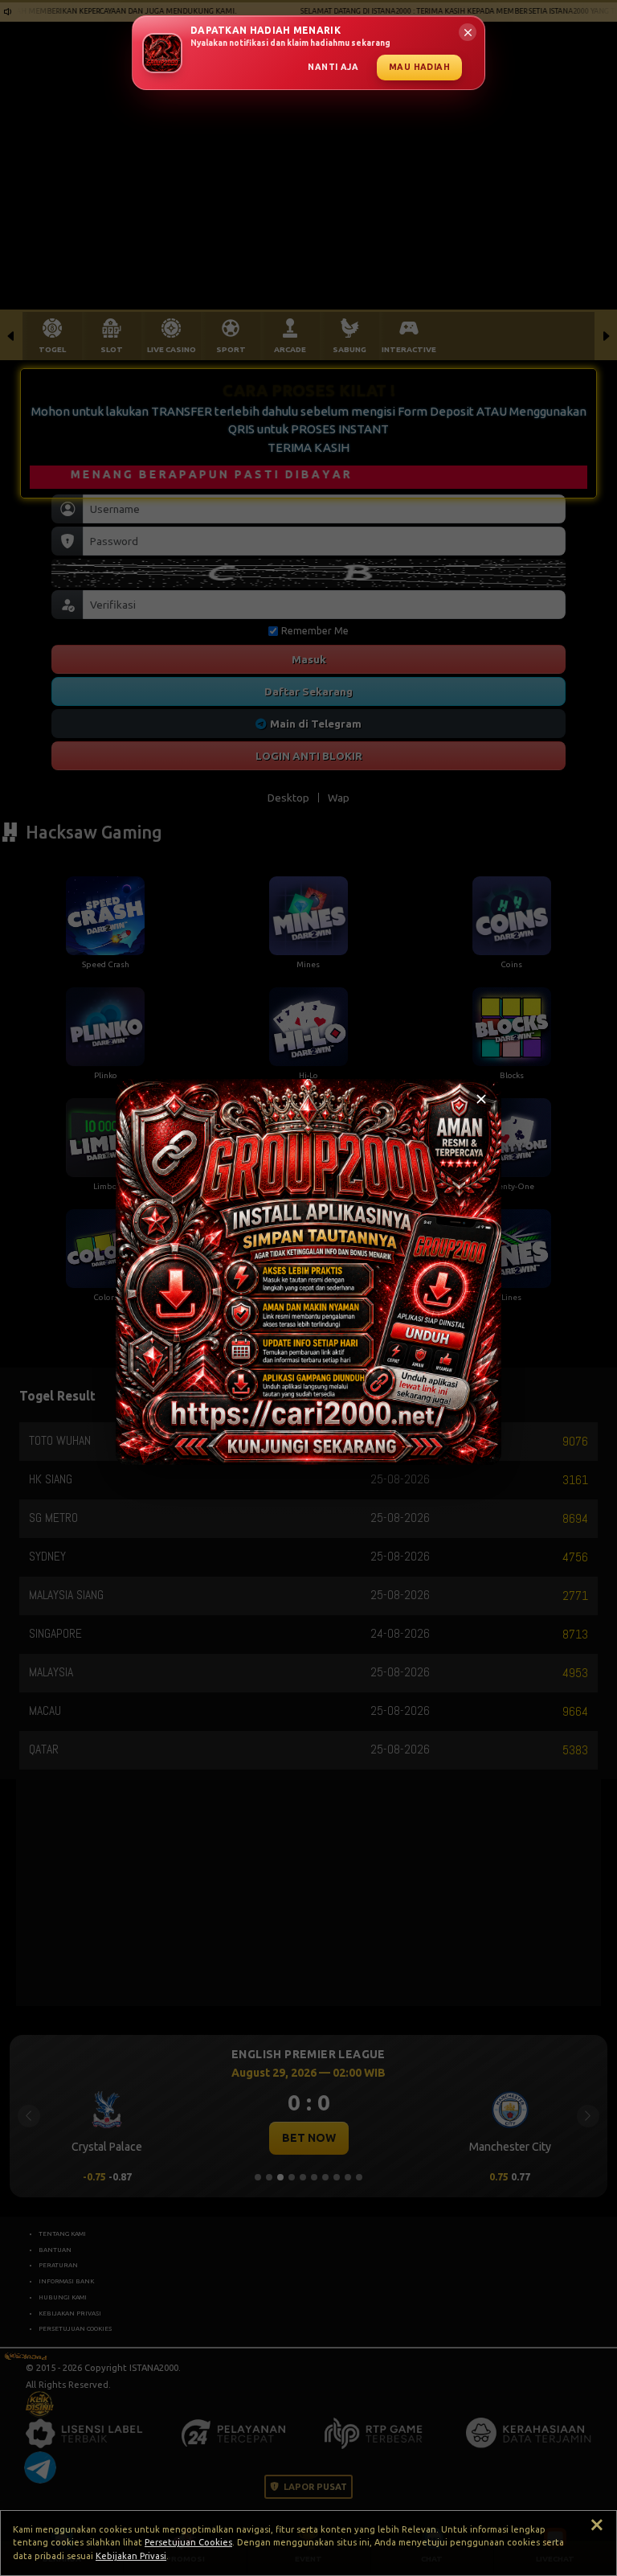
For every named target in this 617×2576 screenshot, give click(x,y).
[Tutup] (481, 1099)
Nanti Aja (333, 67)
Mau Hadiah (419, 67)
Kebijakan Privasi (131, 2556)
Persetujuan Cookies (188, 2542)
